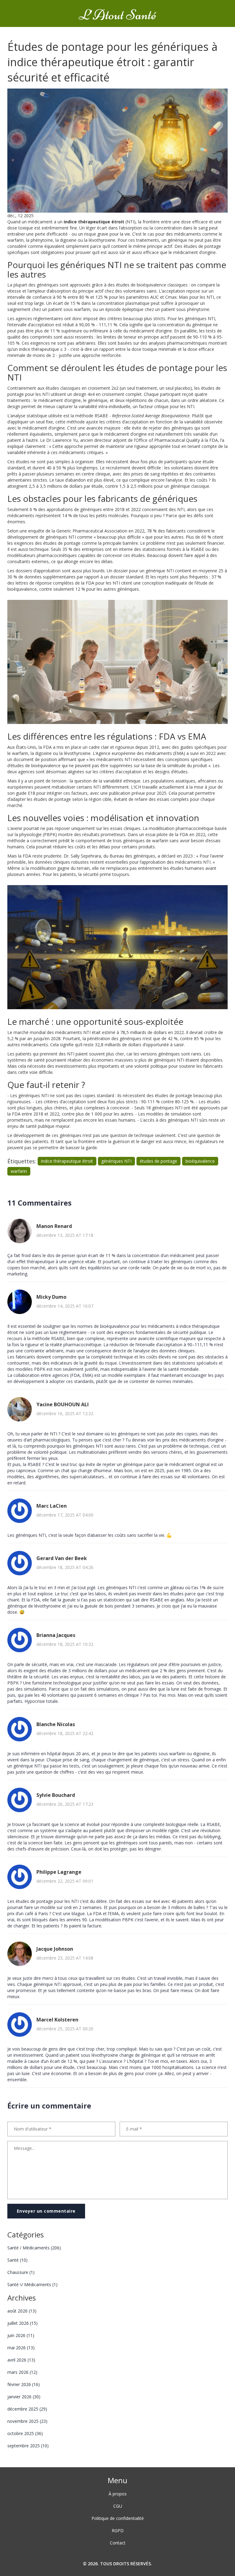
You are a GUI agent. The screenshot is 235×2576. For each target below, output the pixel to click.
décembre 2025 (27, 2409)
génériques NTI (116, 1161)
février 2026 (24, 2384)
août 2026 (22, 2311)
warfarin (19, 1171)
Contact (118, 2543)
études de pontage (159, 1161)
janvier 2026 (24, 2397)
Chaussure (21, 2272)
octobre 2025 (25, 2433)
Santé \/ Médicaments (32, 2284)
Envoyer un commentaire (46, 2211)
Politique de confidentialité (118, 2518)
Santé (17, 2260)
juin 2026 (21, 2335)
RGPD (118, 2531)
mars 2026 (22, 2372)
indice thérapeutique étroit (67, 1161)
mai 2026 (21, 2348)
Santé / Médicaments (34, 2248)
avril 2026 (21, 2360)
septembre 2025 (28, 2446)
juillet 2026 (22, 2323)
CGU (118, 2506)
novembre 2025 (27, 2421)
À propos (118, 2494)
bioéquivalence (200, 1161)
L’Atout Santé (117, 15)
